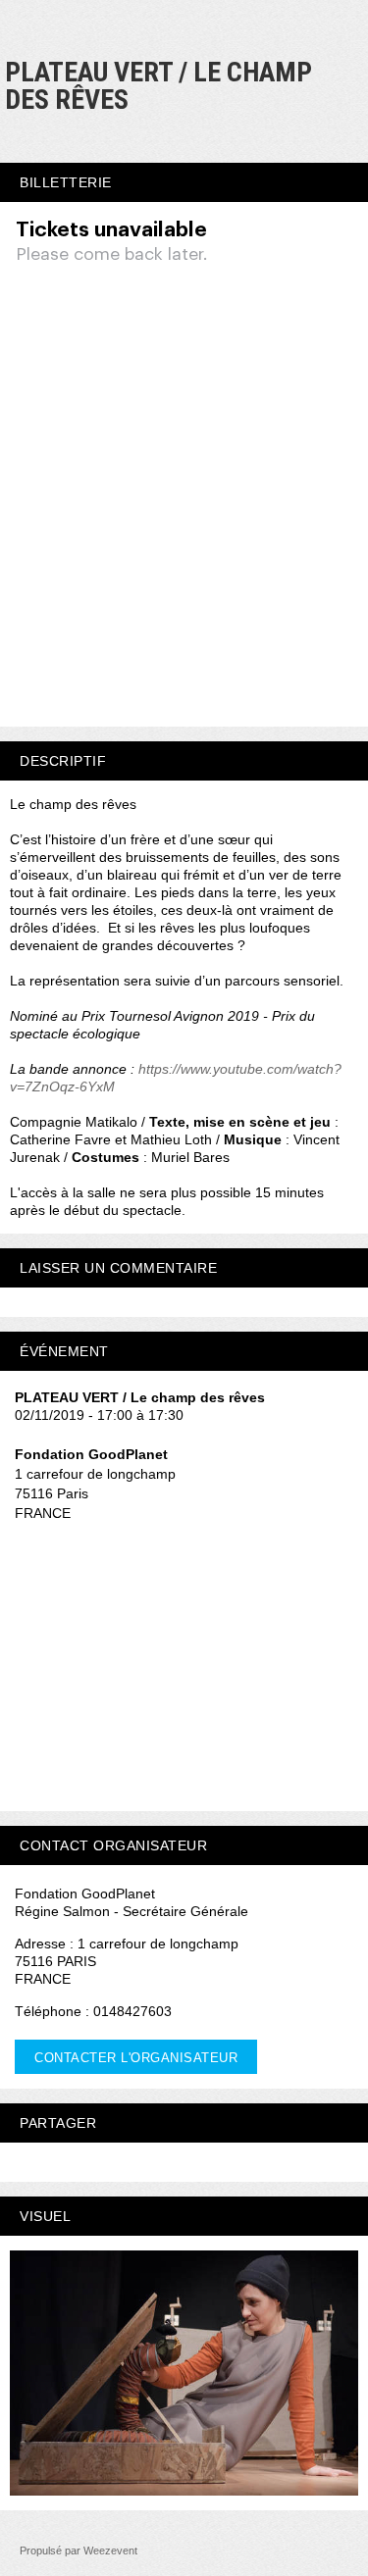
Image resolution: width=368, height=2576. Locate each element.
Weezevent (110, 2551)
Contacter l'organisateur (136, 2058)
